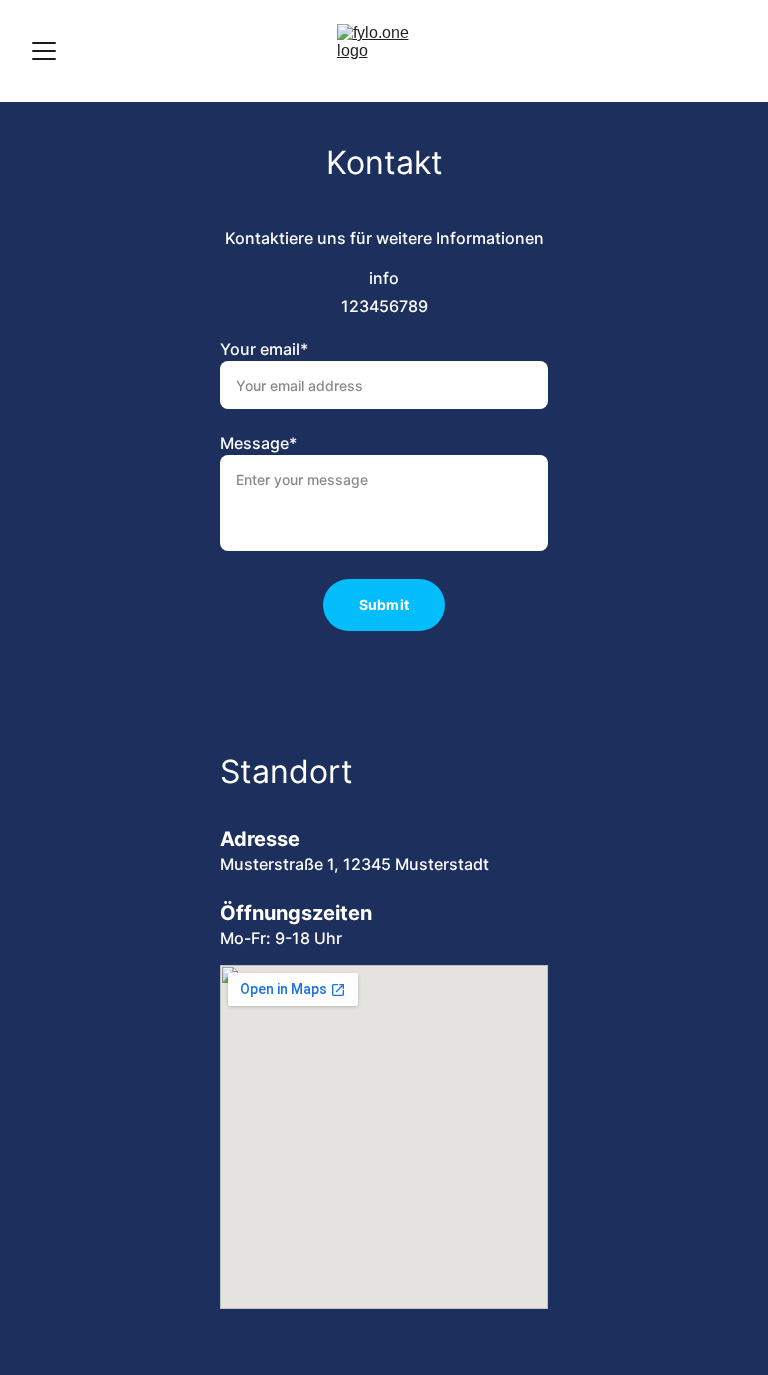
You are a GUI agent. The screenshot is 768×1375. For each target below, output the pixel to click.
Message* (258, 443)
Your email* (264, 349)
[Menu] (44, 51)
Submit (384, 604)
